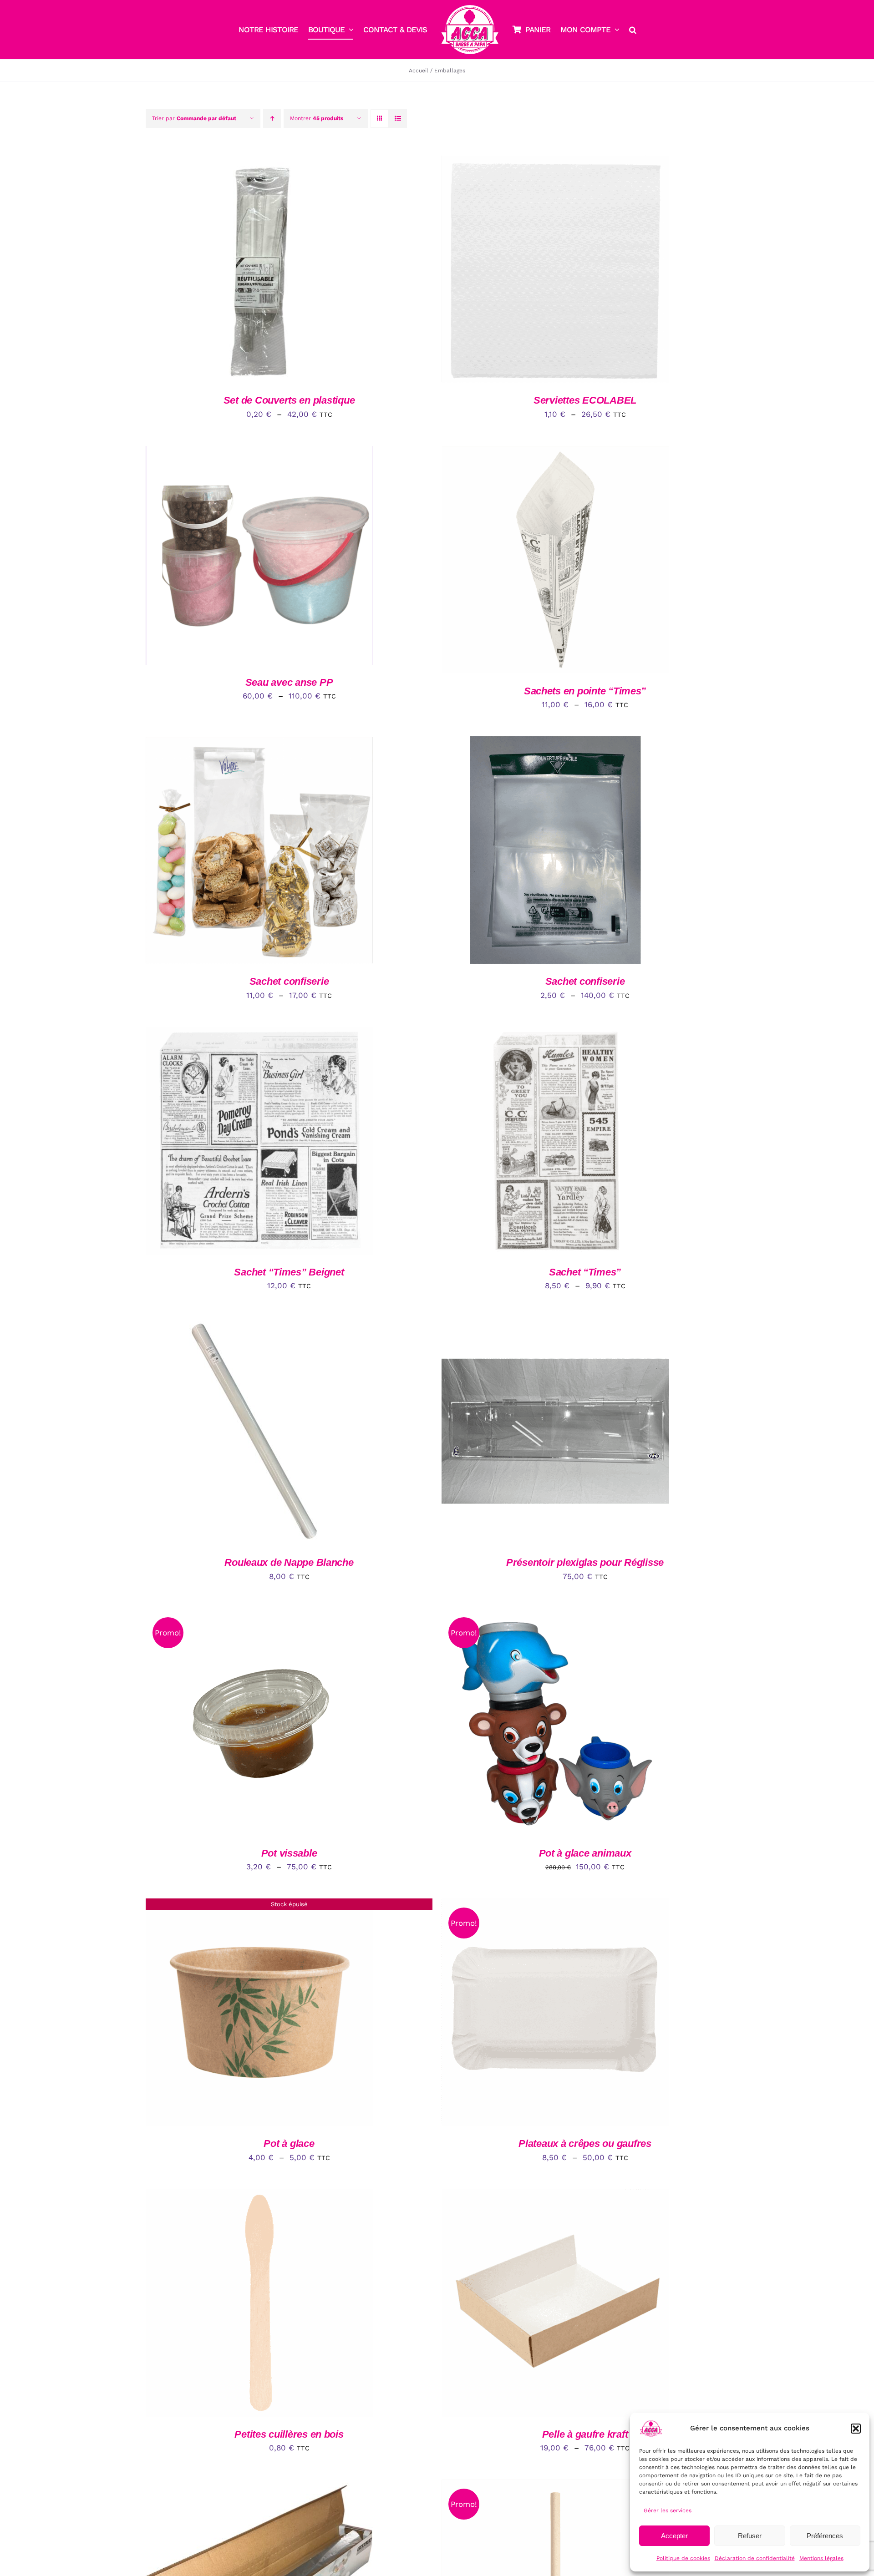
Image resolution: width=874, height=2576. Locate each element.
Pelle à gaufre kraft (585, 2434)
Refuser (750, 2536)
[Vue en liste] (398, 119)
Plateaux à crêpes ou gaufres (585, 2143)
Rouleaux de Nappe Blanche (289, 1562)
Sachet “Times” (585, 1272)
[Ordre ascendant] (272, 119)
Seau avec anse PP (289, 682)
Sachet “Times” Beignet (289, 1272)
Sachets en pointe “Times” (585, 691)
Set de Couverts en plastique (289, 400)
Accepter (674, 2536)
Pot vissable (289, 1853)
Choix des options (237, 271)
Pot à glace (289, 2143)
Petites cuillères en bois (289, 2434)
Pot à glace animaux (585, 1853)
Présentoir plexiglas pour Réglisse (585, 1562)
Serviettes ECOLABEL (585, 400)
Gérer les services (668, 2510)
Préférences (825, 2536)
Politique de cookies (683, 2558)
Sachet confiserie (289, 981)
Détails (302, 271)
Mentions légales (821, 2558)
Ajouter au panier (237, 1142)
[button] (856, 2429)
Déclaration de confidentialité (755, 2558)
